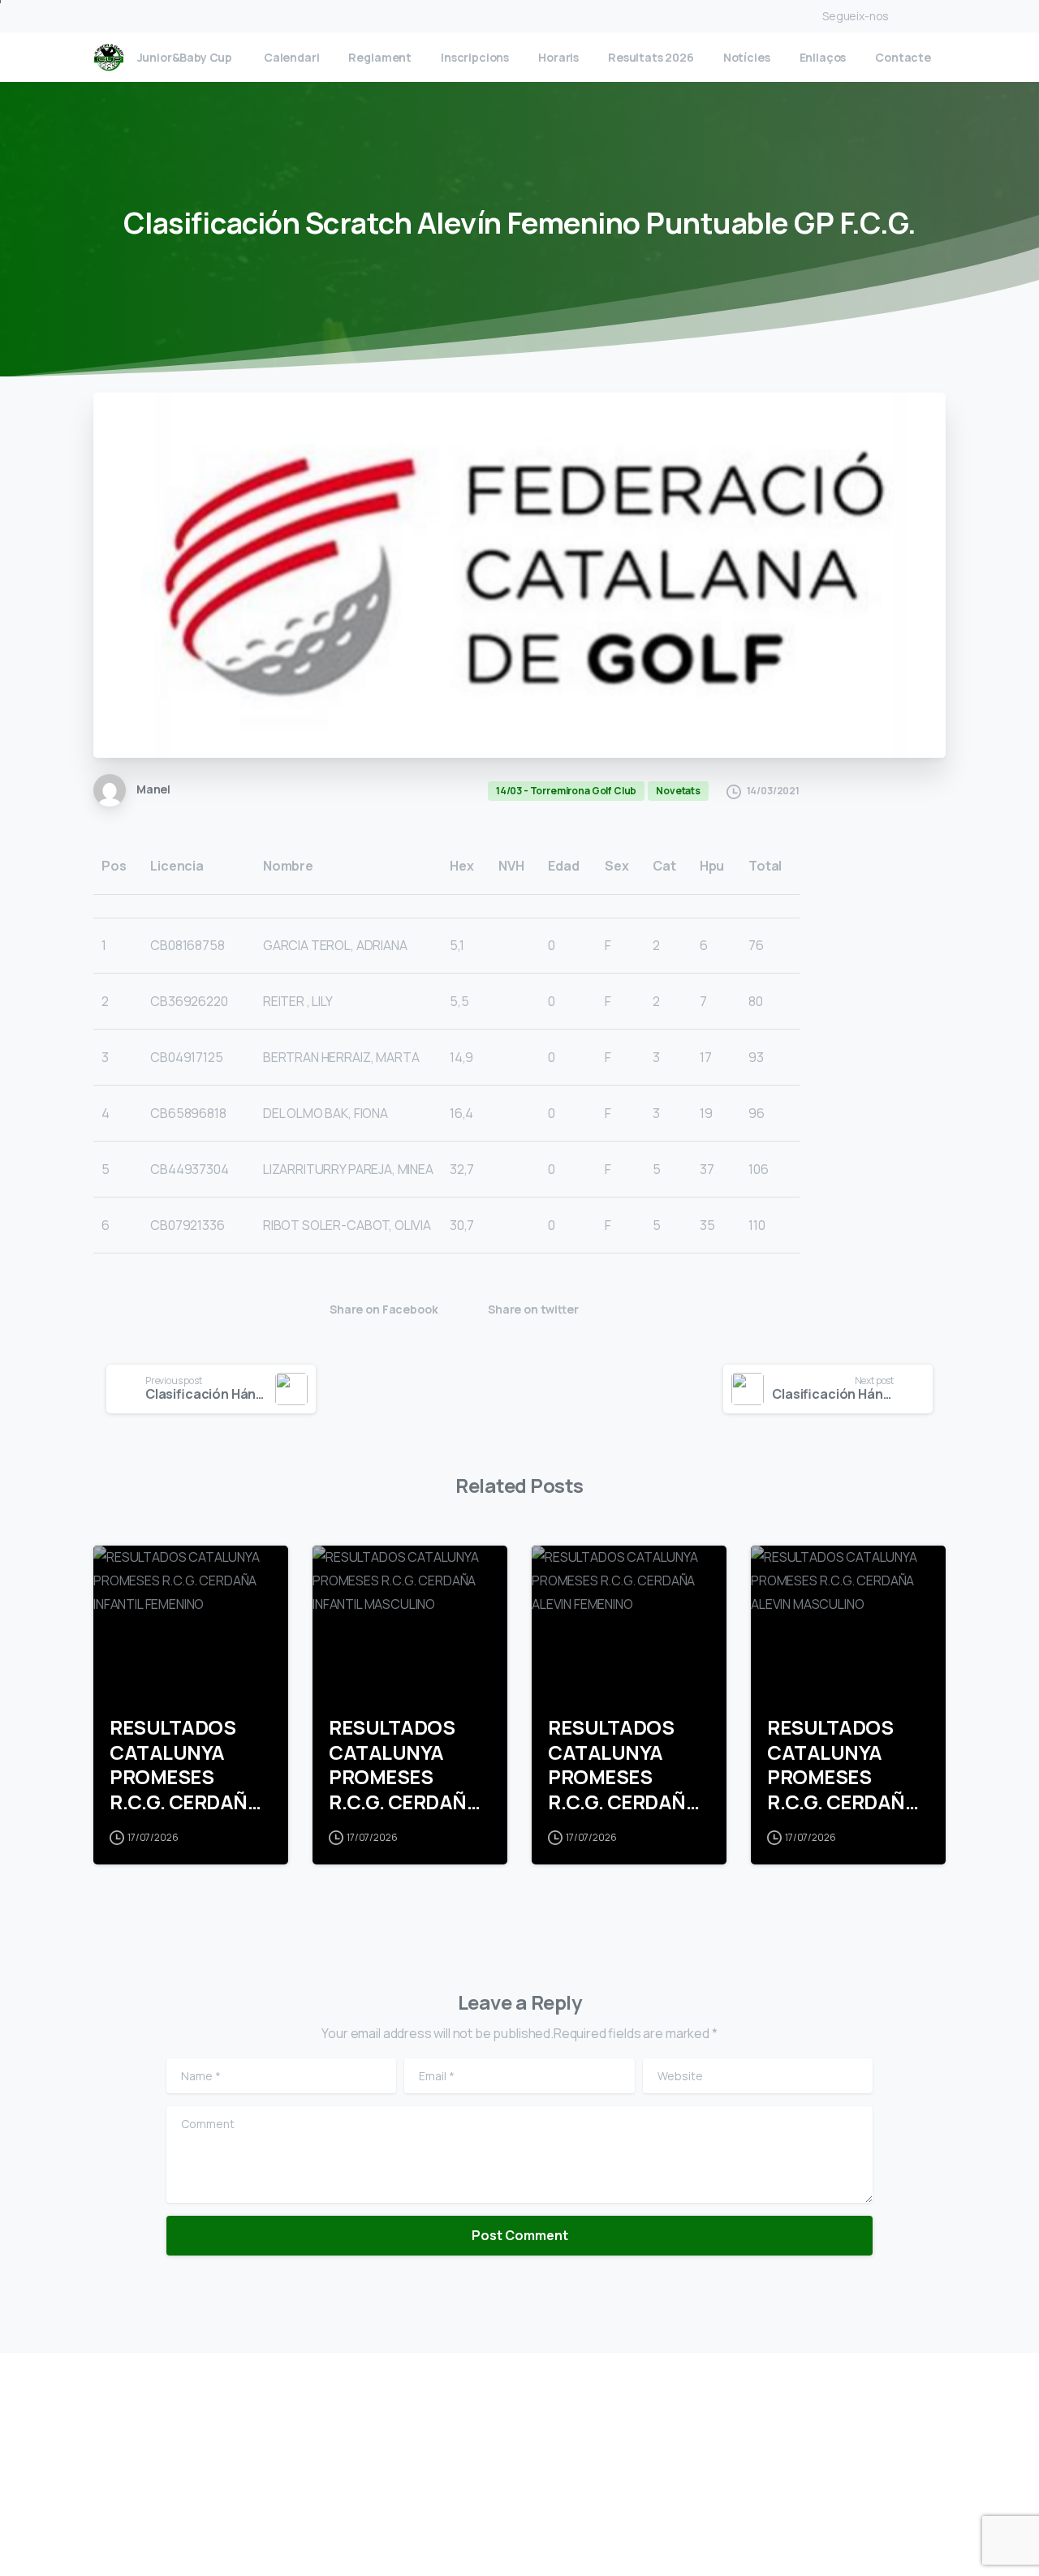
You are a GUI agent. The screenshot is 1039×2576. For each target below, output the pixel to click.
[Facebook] (905, 16)
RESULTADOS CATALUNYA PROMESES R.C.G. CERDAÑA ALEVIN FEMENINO (623, 1765)
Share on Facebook (384, 1309)
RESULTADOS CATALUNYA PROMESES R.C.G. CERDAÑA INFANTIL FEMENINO (185, 1765)
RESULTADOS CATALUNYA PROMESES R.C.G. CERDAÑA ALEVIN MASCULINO (843, 1765)
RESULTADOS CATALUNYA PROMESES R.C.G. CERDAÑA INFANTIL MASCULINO (404, 1765)
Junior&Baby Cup (185, 58)
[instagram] (929, 16)
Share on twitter (533, 1309)
